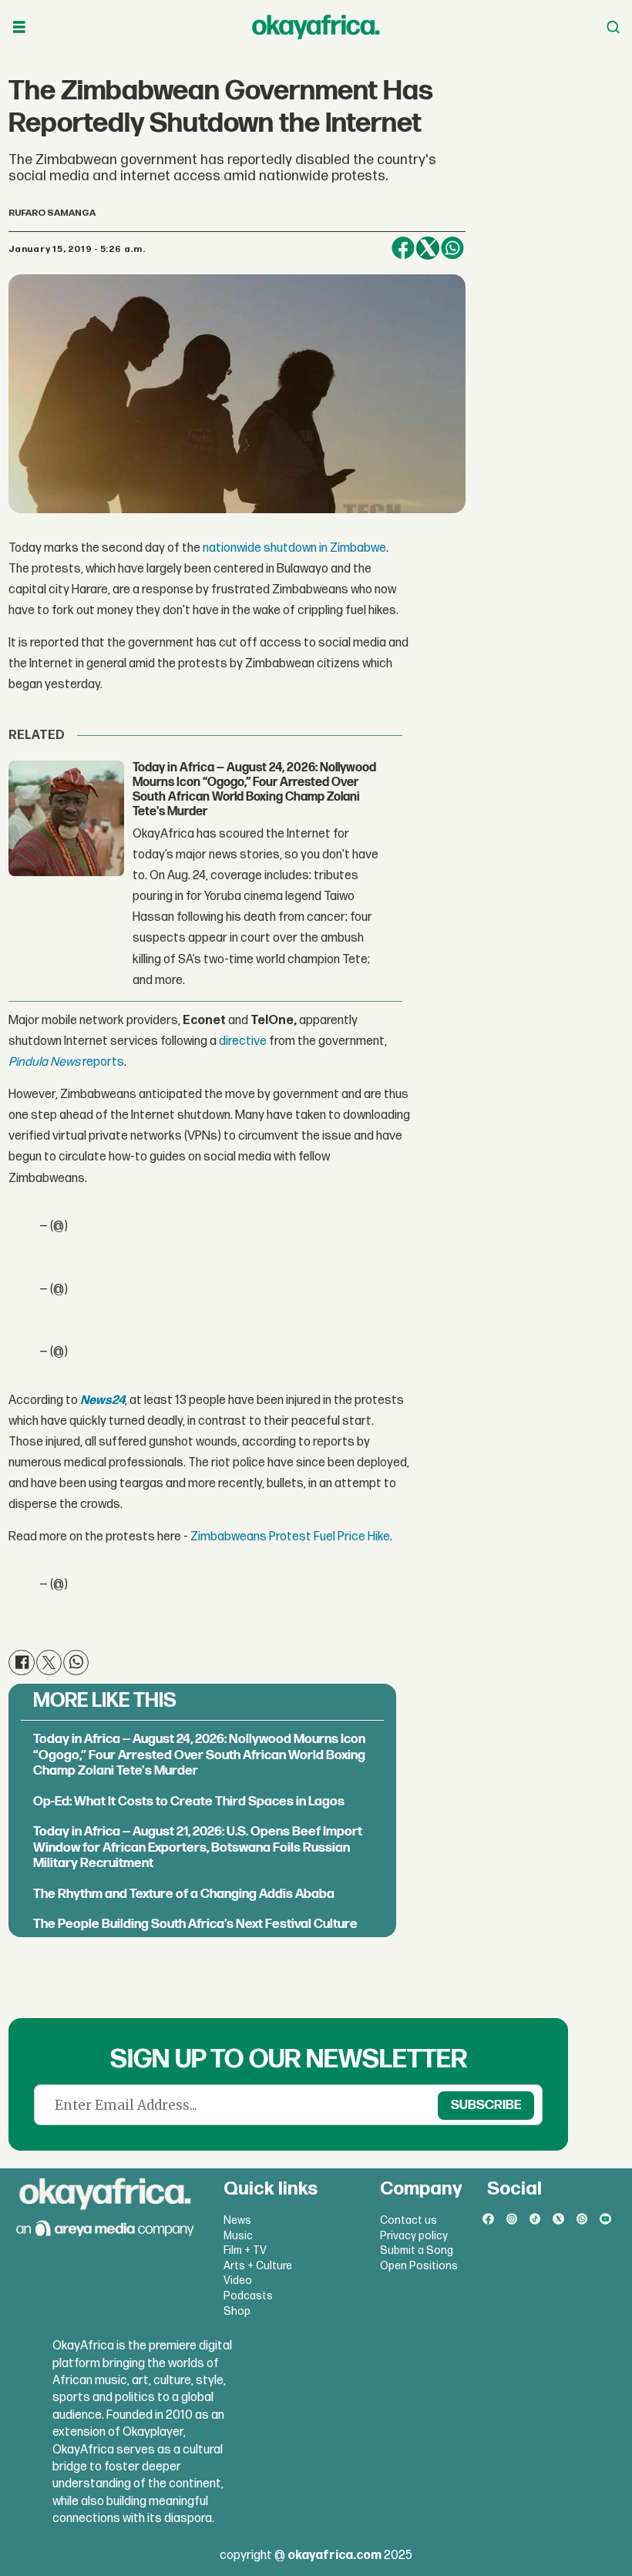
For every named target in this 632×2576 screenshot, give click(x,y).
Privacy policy (414, 2236)
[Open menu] (19, 27)
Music (238, 2236)
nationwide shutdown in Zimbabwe (294, 548)
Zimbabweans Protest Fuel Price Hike (290, 1537)
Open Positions (419, 2266)
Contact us (408, 2220)
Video (238, 2280)
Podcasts (248, 2296)
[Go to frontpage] (316, 27)
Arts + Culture (258, 2266)
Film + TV (245, 2250)
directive (244, 1041)
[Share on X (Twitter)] (428, 248)
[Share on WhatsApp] (452, 248)
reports (66, 1062)
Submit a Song (417, 2250)
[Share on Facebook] (403, 248)
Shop (237, 2311)
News (237, 2220)
